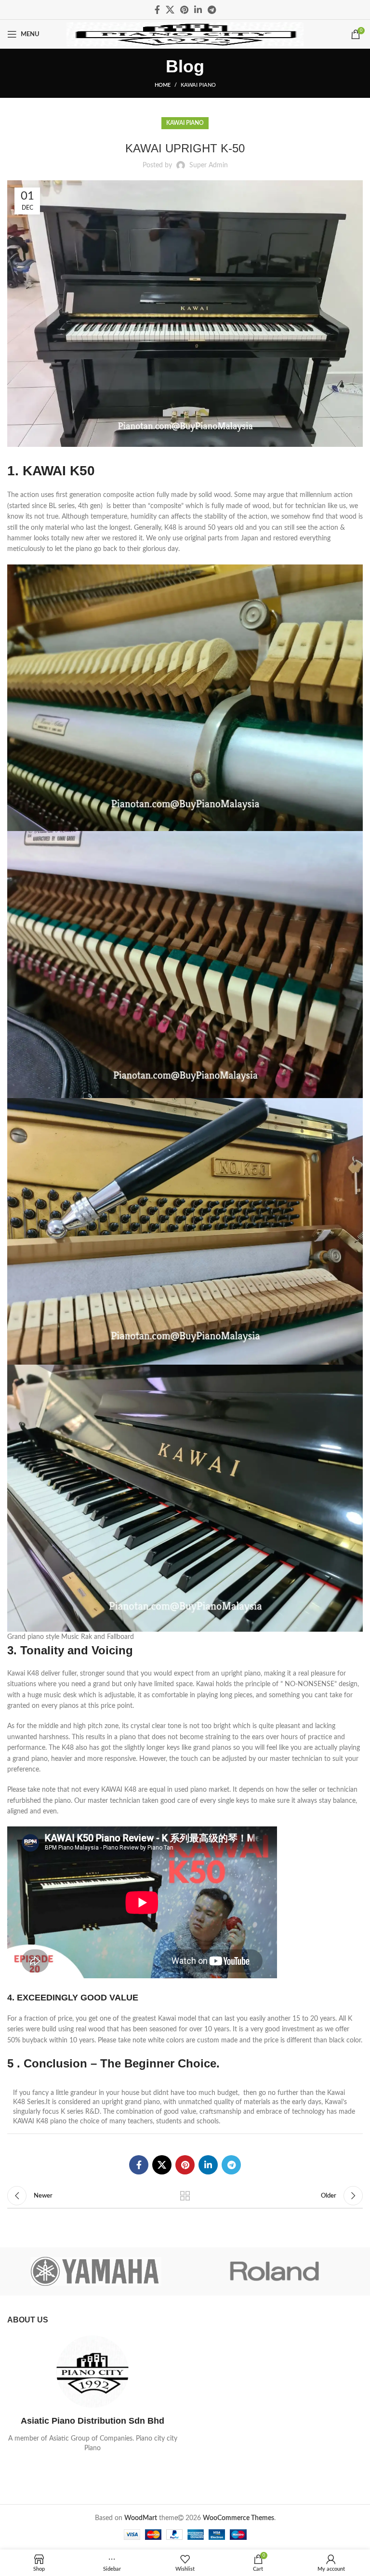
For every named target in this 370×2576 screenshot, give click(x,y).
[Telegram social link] (212, 10)
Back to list (185, 2196)
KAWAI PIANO (198, 85)
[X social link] (170, 10)
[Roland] (274, 2271)
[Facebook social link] (157, 10)
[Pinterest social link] (184, 10)
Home (163, 85)
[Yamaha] (96, 2271)
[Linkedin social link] (198, 10)
